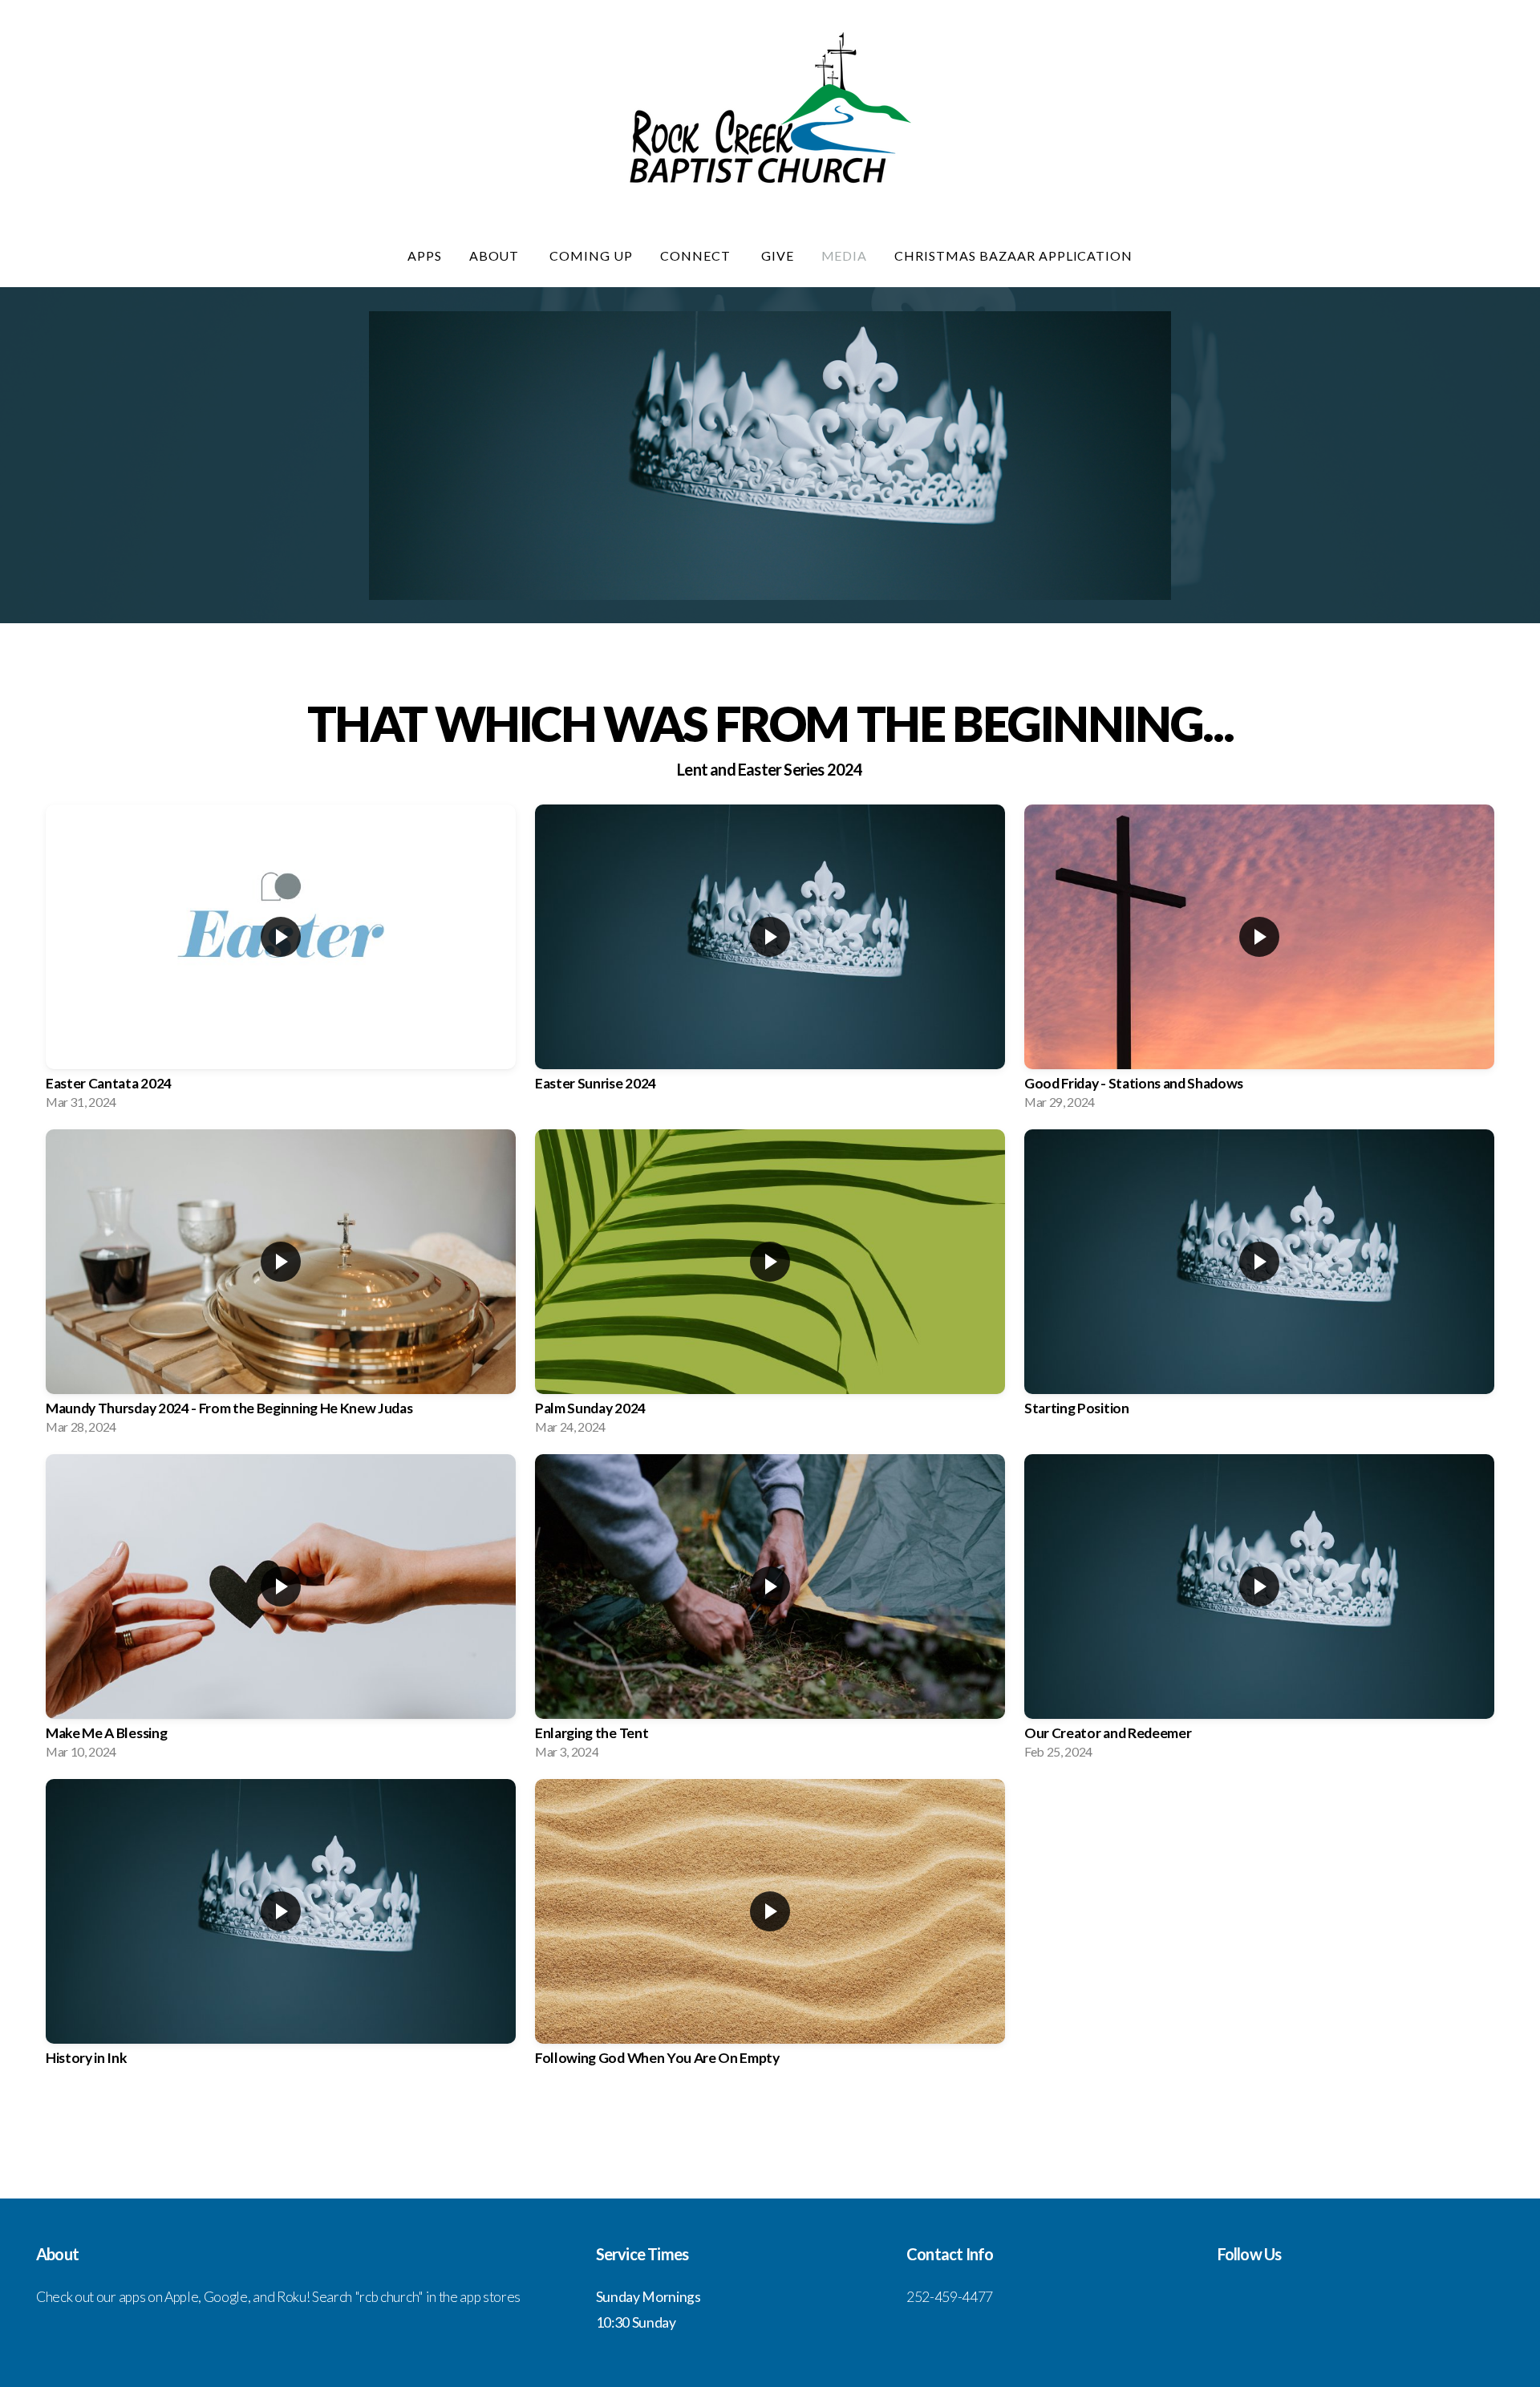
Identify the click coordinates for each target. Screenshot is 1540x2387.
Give (778, 255)
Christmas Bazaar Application (1013, 255)
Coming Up (591, 255)
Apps (425, 255)
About (496, 255)
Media (845, 255)
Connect (697, 255)
